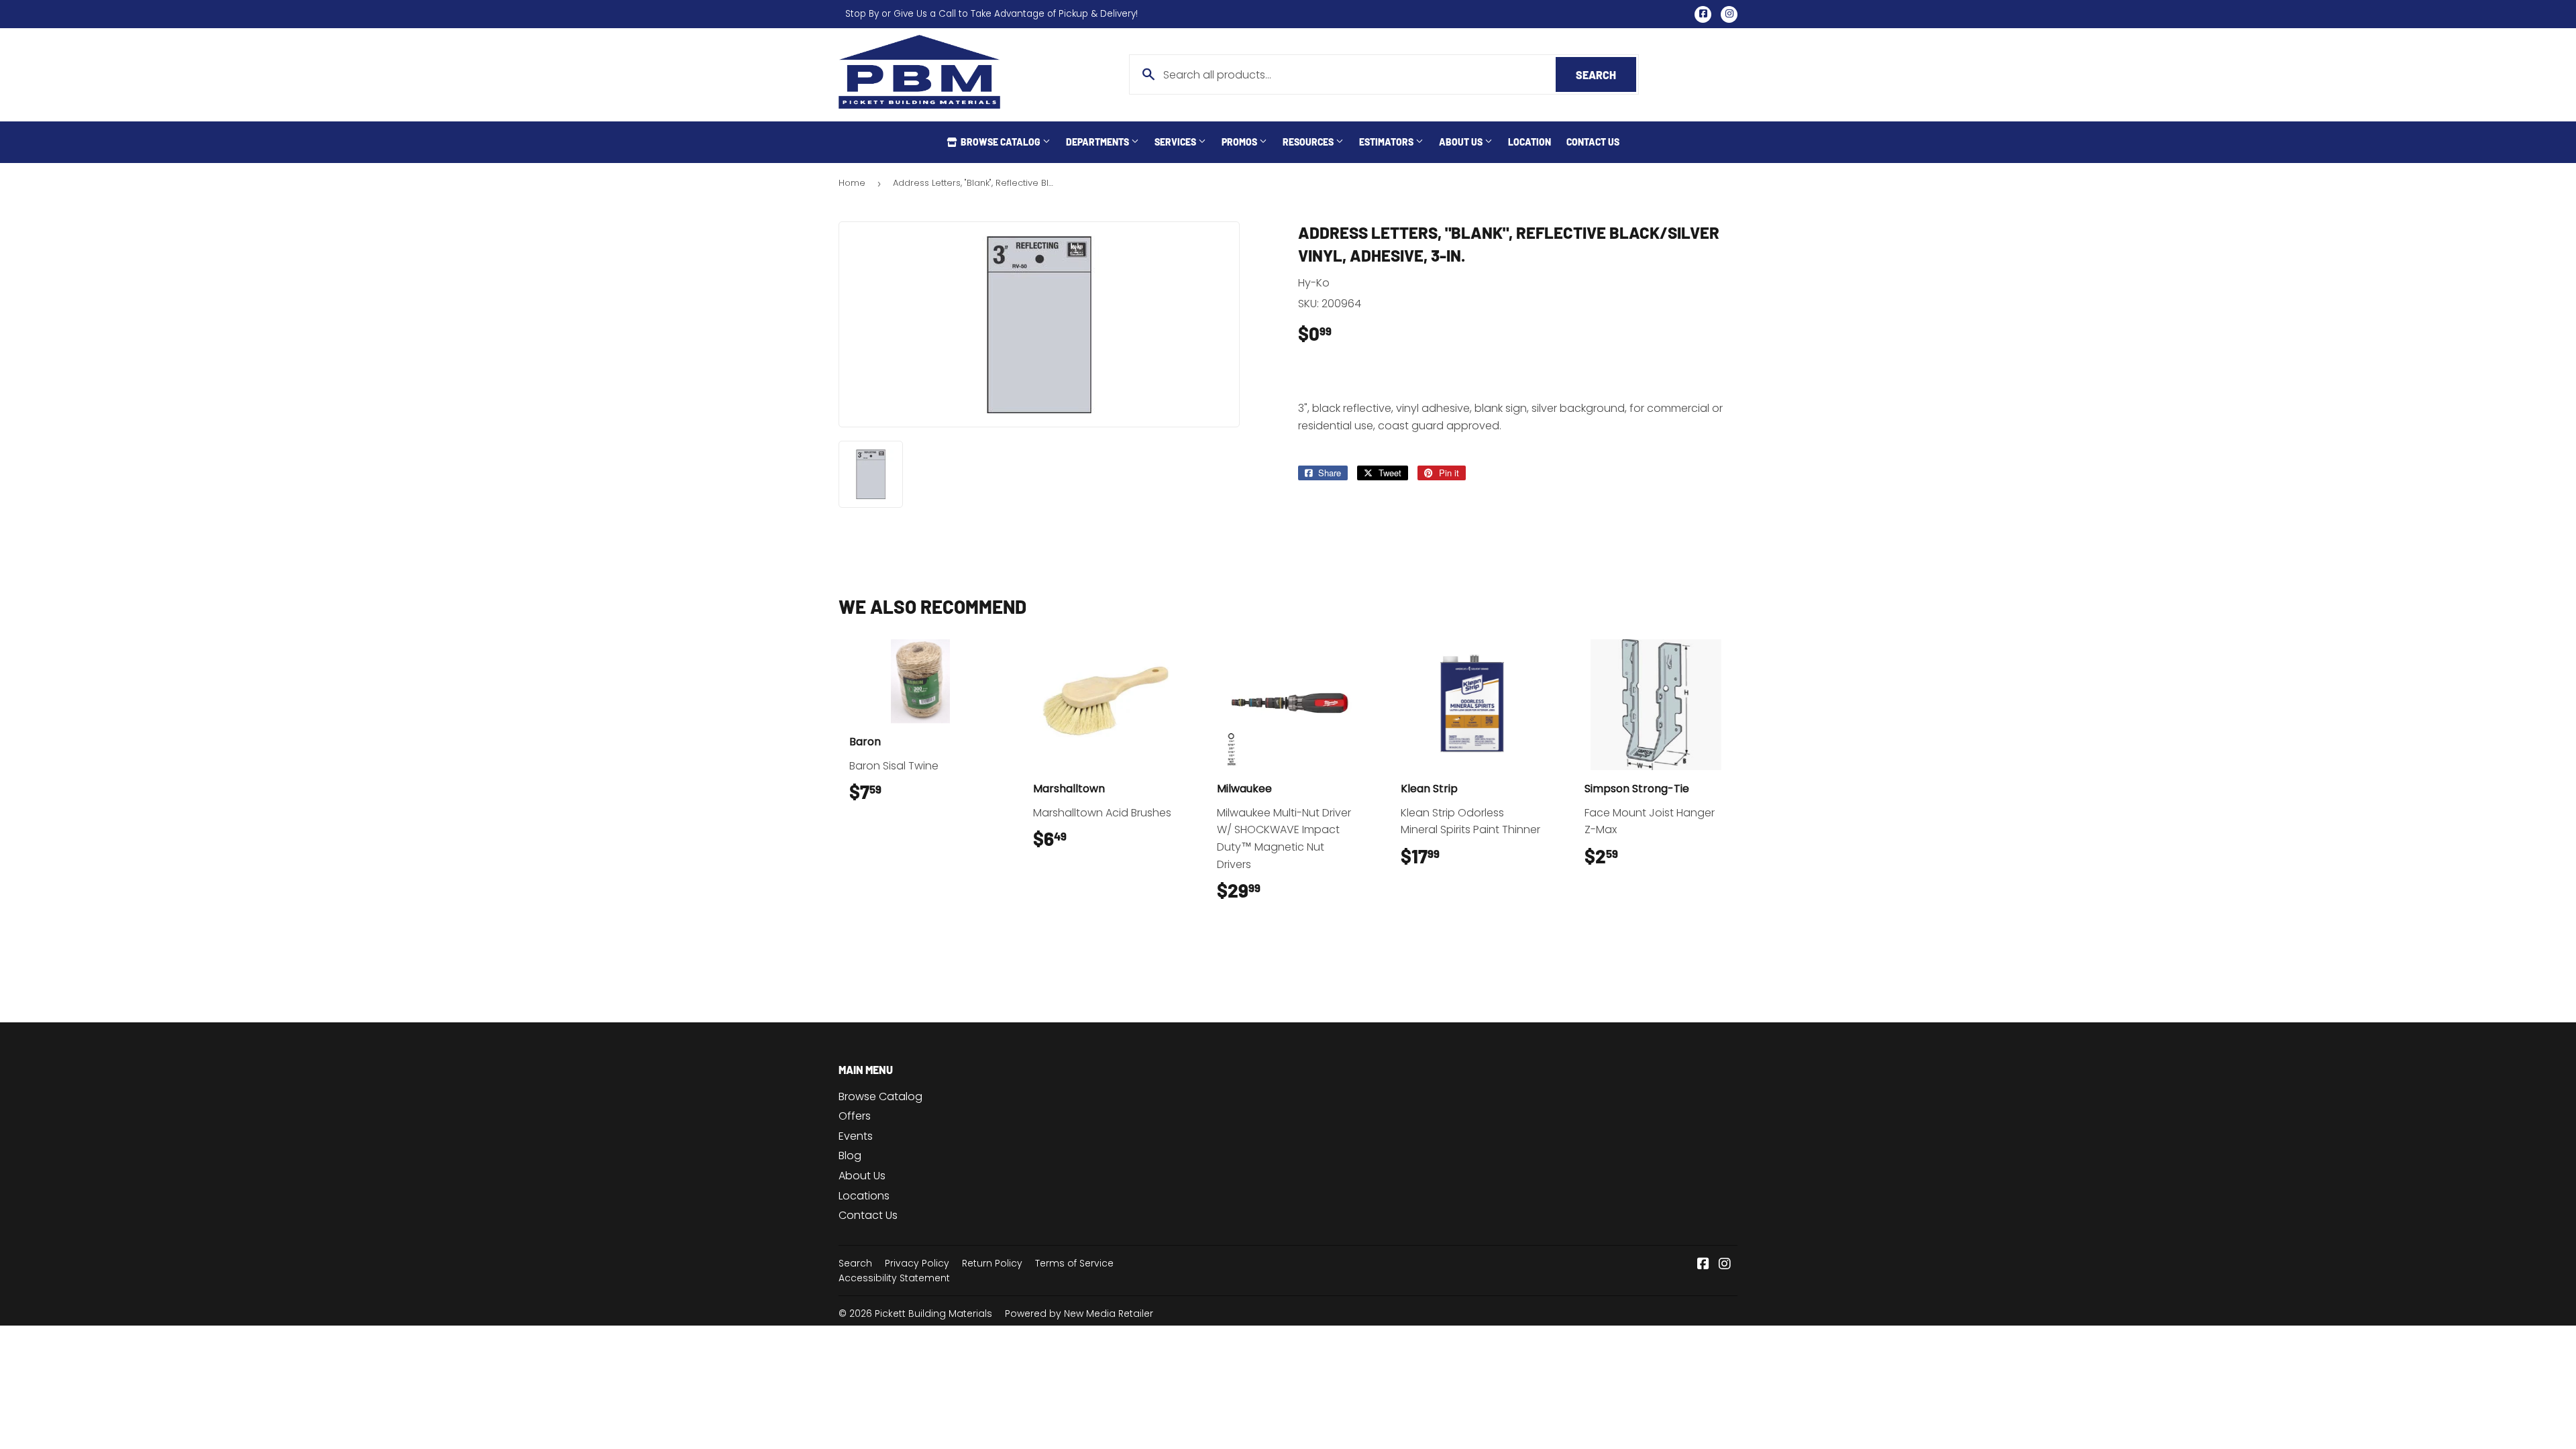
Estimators (1387, 142)
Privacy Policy (917, 1263)
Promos (1240, 142)
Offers (855, 1116)
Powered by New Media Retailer (1079, 1313)
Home (852, 183)
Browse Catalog (1001, 142)
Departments (1098, 142)
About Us (1462, 142)
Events (856, 1136)
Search (1606, 75)
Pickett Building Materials (933, 1313)
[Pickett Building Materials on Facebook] (1703, 1265)
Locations (864, 1196)
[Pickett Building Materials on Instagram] (1725, 1265)
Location (1529, 142)
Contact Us (1593, 142)
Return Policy (992, 1263)
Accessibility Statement (894, 1278)
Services (1176, 142)
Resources (1309, 142)
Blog (850, 1156)
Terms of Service (1074, 1263)
